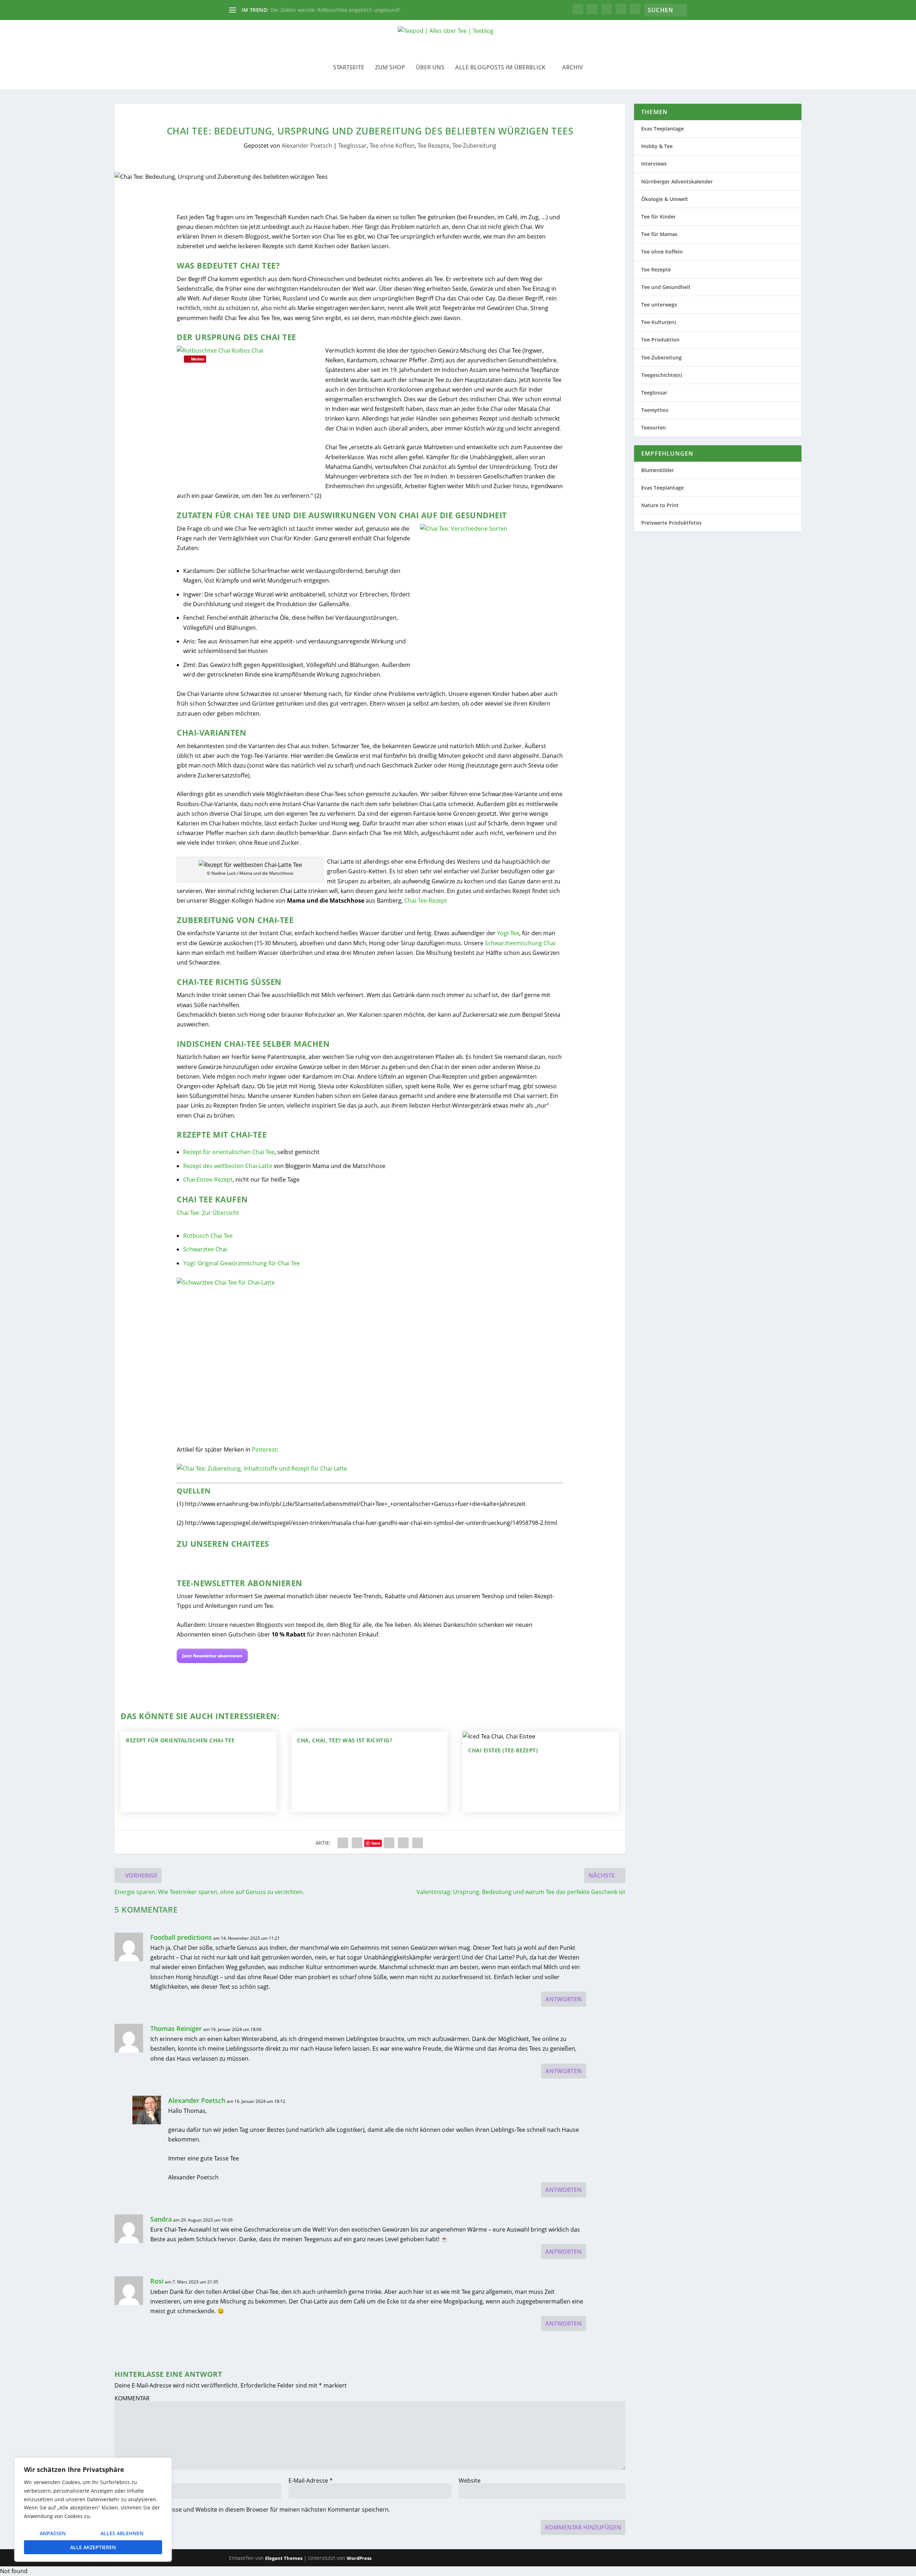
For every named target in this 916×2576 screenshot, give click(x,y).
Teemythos (655, 410)
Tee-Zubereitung (474, 146)
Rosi (157, 2281)
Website (470, 2481)
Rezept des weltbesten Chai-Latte (228, 1166)
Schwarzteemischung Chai (520, 943)
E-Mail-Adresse (311, 2481)
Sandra (161, 2219)
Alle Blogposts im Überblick (500, 68)
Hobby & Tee (657, 146)
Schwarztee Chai (205, 1249)
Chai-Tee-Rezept (426, 901)
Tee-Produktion (660, 340)
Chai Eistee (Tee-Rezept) (503, 1750)
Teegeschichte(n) (662, 375)
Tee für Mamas (659, 234)
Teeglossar (352, 146)
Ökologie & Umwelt (665, 199)
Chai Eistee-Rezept (208, 1179)
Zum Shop (390, 68)
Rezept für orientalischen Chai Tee (229, 1152)
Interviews (654, 164)
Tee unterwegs (659, 305)
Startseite (349, 68)
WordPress (359, 2558)
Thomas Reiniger (176, 2028)
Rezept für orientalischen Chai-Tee (180, 1740)
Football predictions (181, 1937)
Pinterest (264, 1449)
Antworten (564, 1999)
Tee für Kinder (659, 217)
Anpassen (53, 2533)
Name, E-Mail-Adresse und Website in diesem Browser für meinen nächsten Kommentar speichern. (257, 2509)
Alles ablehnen (122, 2533)
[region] (93, 2510)
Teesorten (654, 428)
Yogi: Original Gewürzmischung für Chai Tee (242, 1263)
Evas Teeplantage (662, 129)
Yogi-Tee (508, 933)
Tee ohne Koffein (392, 146)
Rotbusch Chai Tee (208, 1236)
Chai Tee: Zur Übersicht (208, 1213)
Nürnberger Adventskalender (677, 181)
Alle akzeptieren (93, 2547)
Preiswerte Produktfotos (671, 523)
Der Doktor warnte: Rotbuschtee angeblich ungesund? (335, 10)
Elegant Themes (284, 2558)
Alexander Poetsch (307, 146)
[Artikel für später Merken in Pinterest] (262, 1468)
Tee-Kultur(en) (659, 322)
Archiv (572, 68)
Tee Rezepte (433, 146)
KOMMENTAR (132, 2398)
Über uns (430, 68)
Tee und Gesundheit (666, 287)
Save (376, 1843)
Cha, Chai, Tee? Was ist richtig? (345, 1740)
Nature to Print (660, 505)
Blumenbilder (658, 470)
